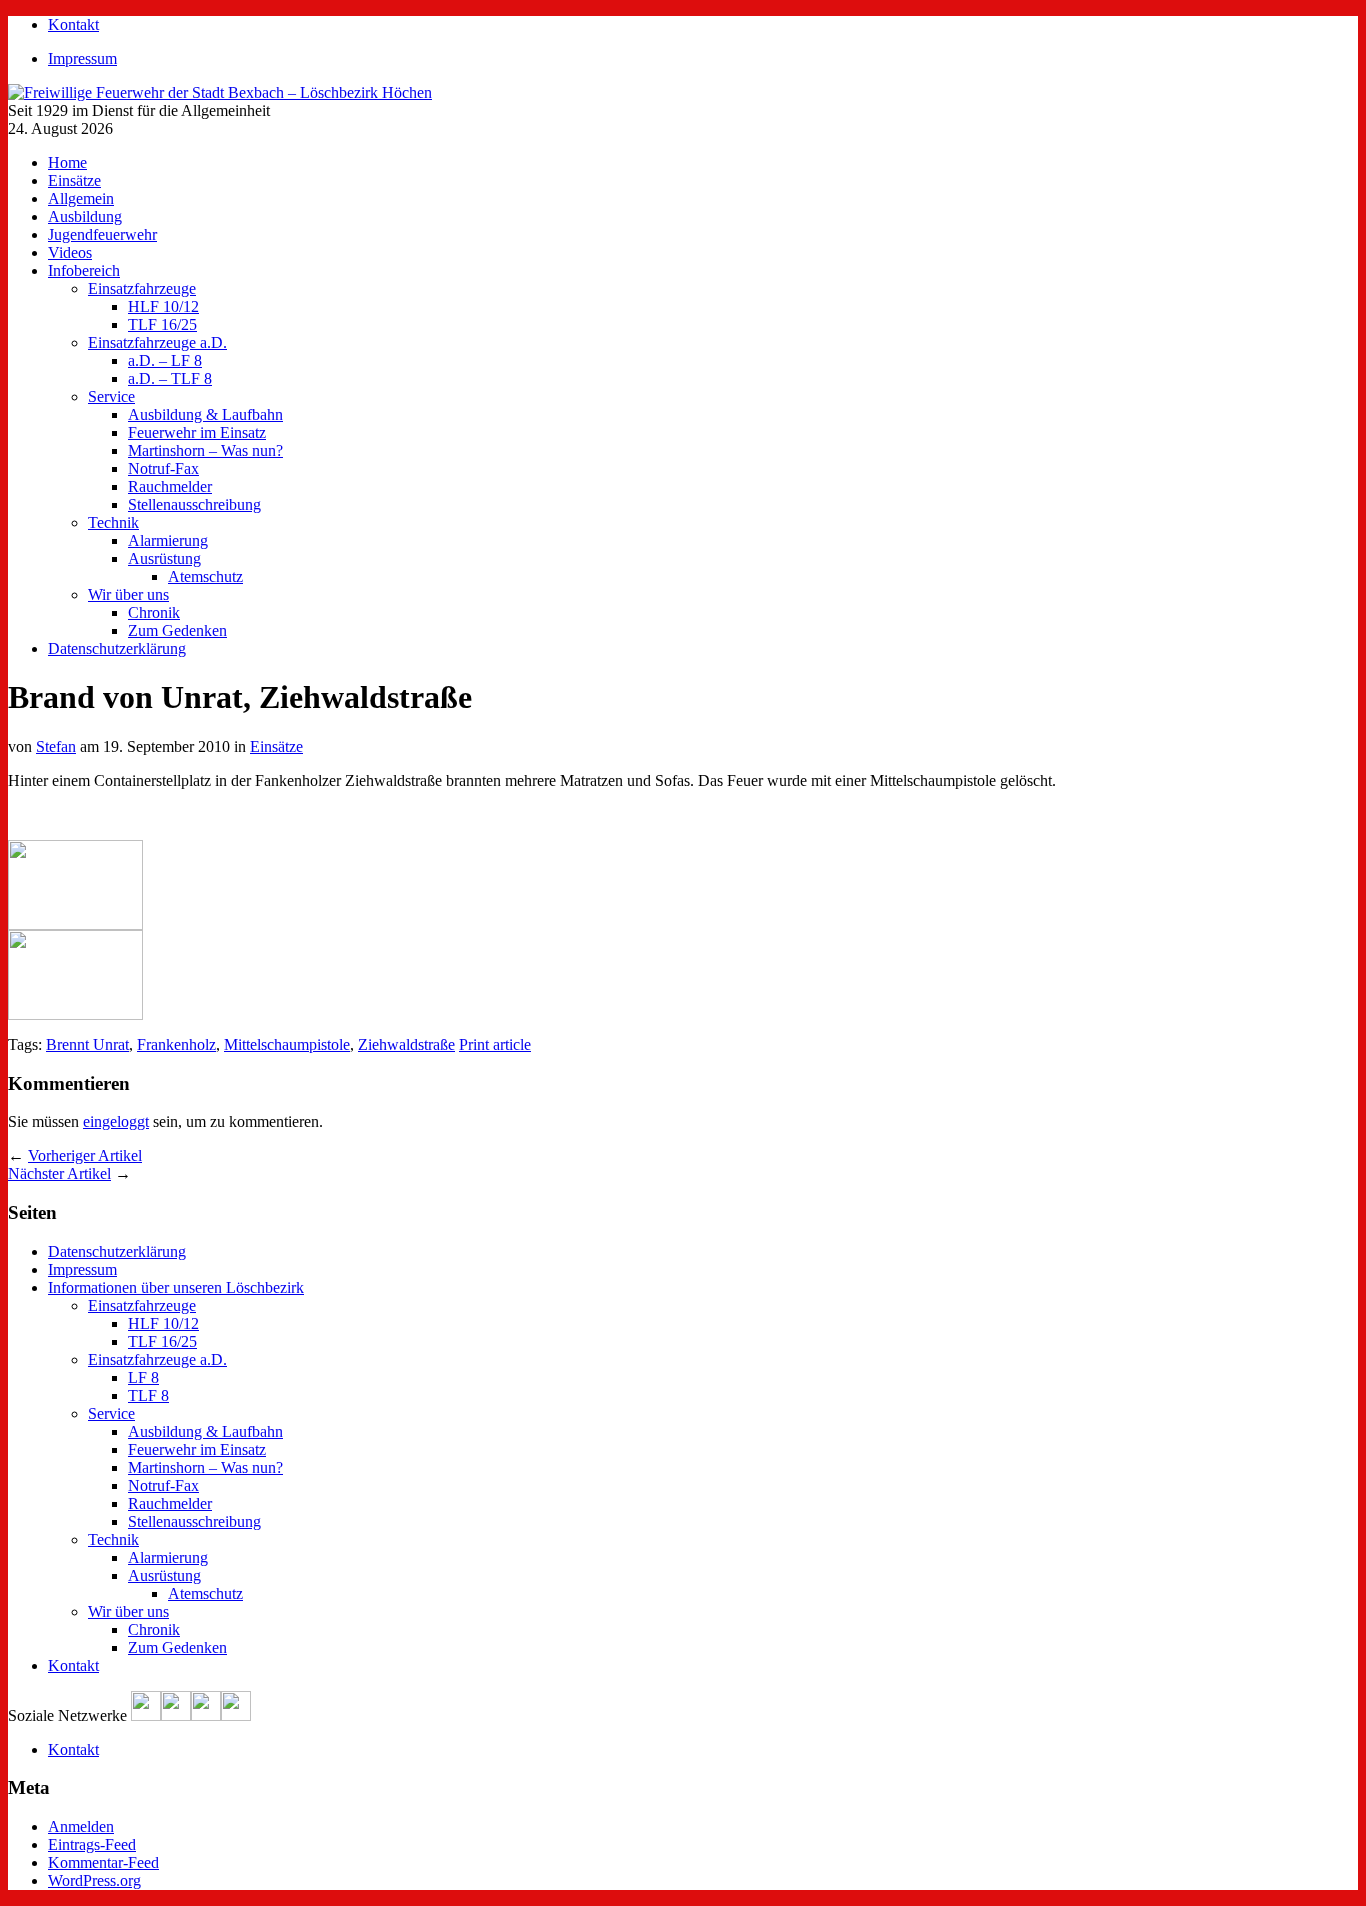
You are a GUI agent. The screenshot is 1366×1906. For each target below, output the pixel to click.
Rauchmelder (170, 486)
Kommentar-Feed (103, 1862)
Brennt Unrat (87, 1044)
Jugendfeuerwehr (102, 234)
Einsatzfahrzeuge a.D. (157, 342)
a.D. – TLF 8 (170, 378)
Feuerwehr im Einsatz (197, 432)
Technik (113, 522)
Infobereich (84, 270)
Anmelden (81, 1826)
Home (67, 162)
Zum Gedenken (177, 630)
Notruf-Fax (163, 468)
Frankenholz (176, 1044)
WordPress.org (94, 1880)
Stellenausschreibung (194, 504)
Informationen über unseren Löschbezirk (176, 1287)
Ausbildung (85, 216)
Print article (495, 1044)
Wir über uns (128, 594)
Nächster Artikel (59, 1173)
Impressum (82, 58)
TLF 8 (148, 1395)
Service (111, 396)
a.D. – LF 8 (165, 360)
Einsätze (74, 180)
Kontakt (73, 24)
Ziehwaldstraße (406, 1044)
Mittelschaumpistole (287, 1044)
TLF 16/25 (162, 324)
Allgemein (81, 198)
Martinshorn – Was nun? (205, 450)
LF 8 (143, 1377)
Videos (70, 252)
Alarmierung (168, 540)
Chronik (154, 612)
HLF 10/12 (163, 306)
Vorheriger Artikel (85, 1155)
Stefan (56, 746)
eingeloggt (116, 1121)
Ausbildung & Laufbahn (205, 414)
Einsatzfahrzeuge (142, 288)
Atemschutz (205, 576)
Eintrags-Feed (92, 1844)
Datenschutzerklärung (117, 648)
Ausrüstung (164, 558)
